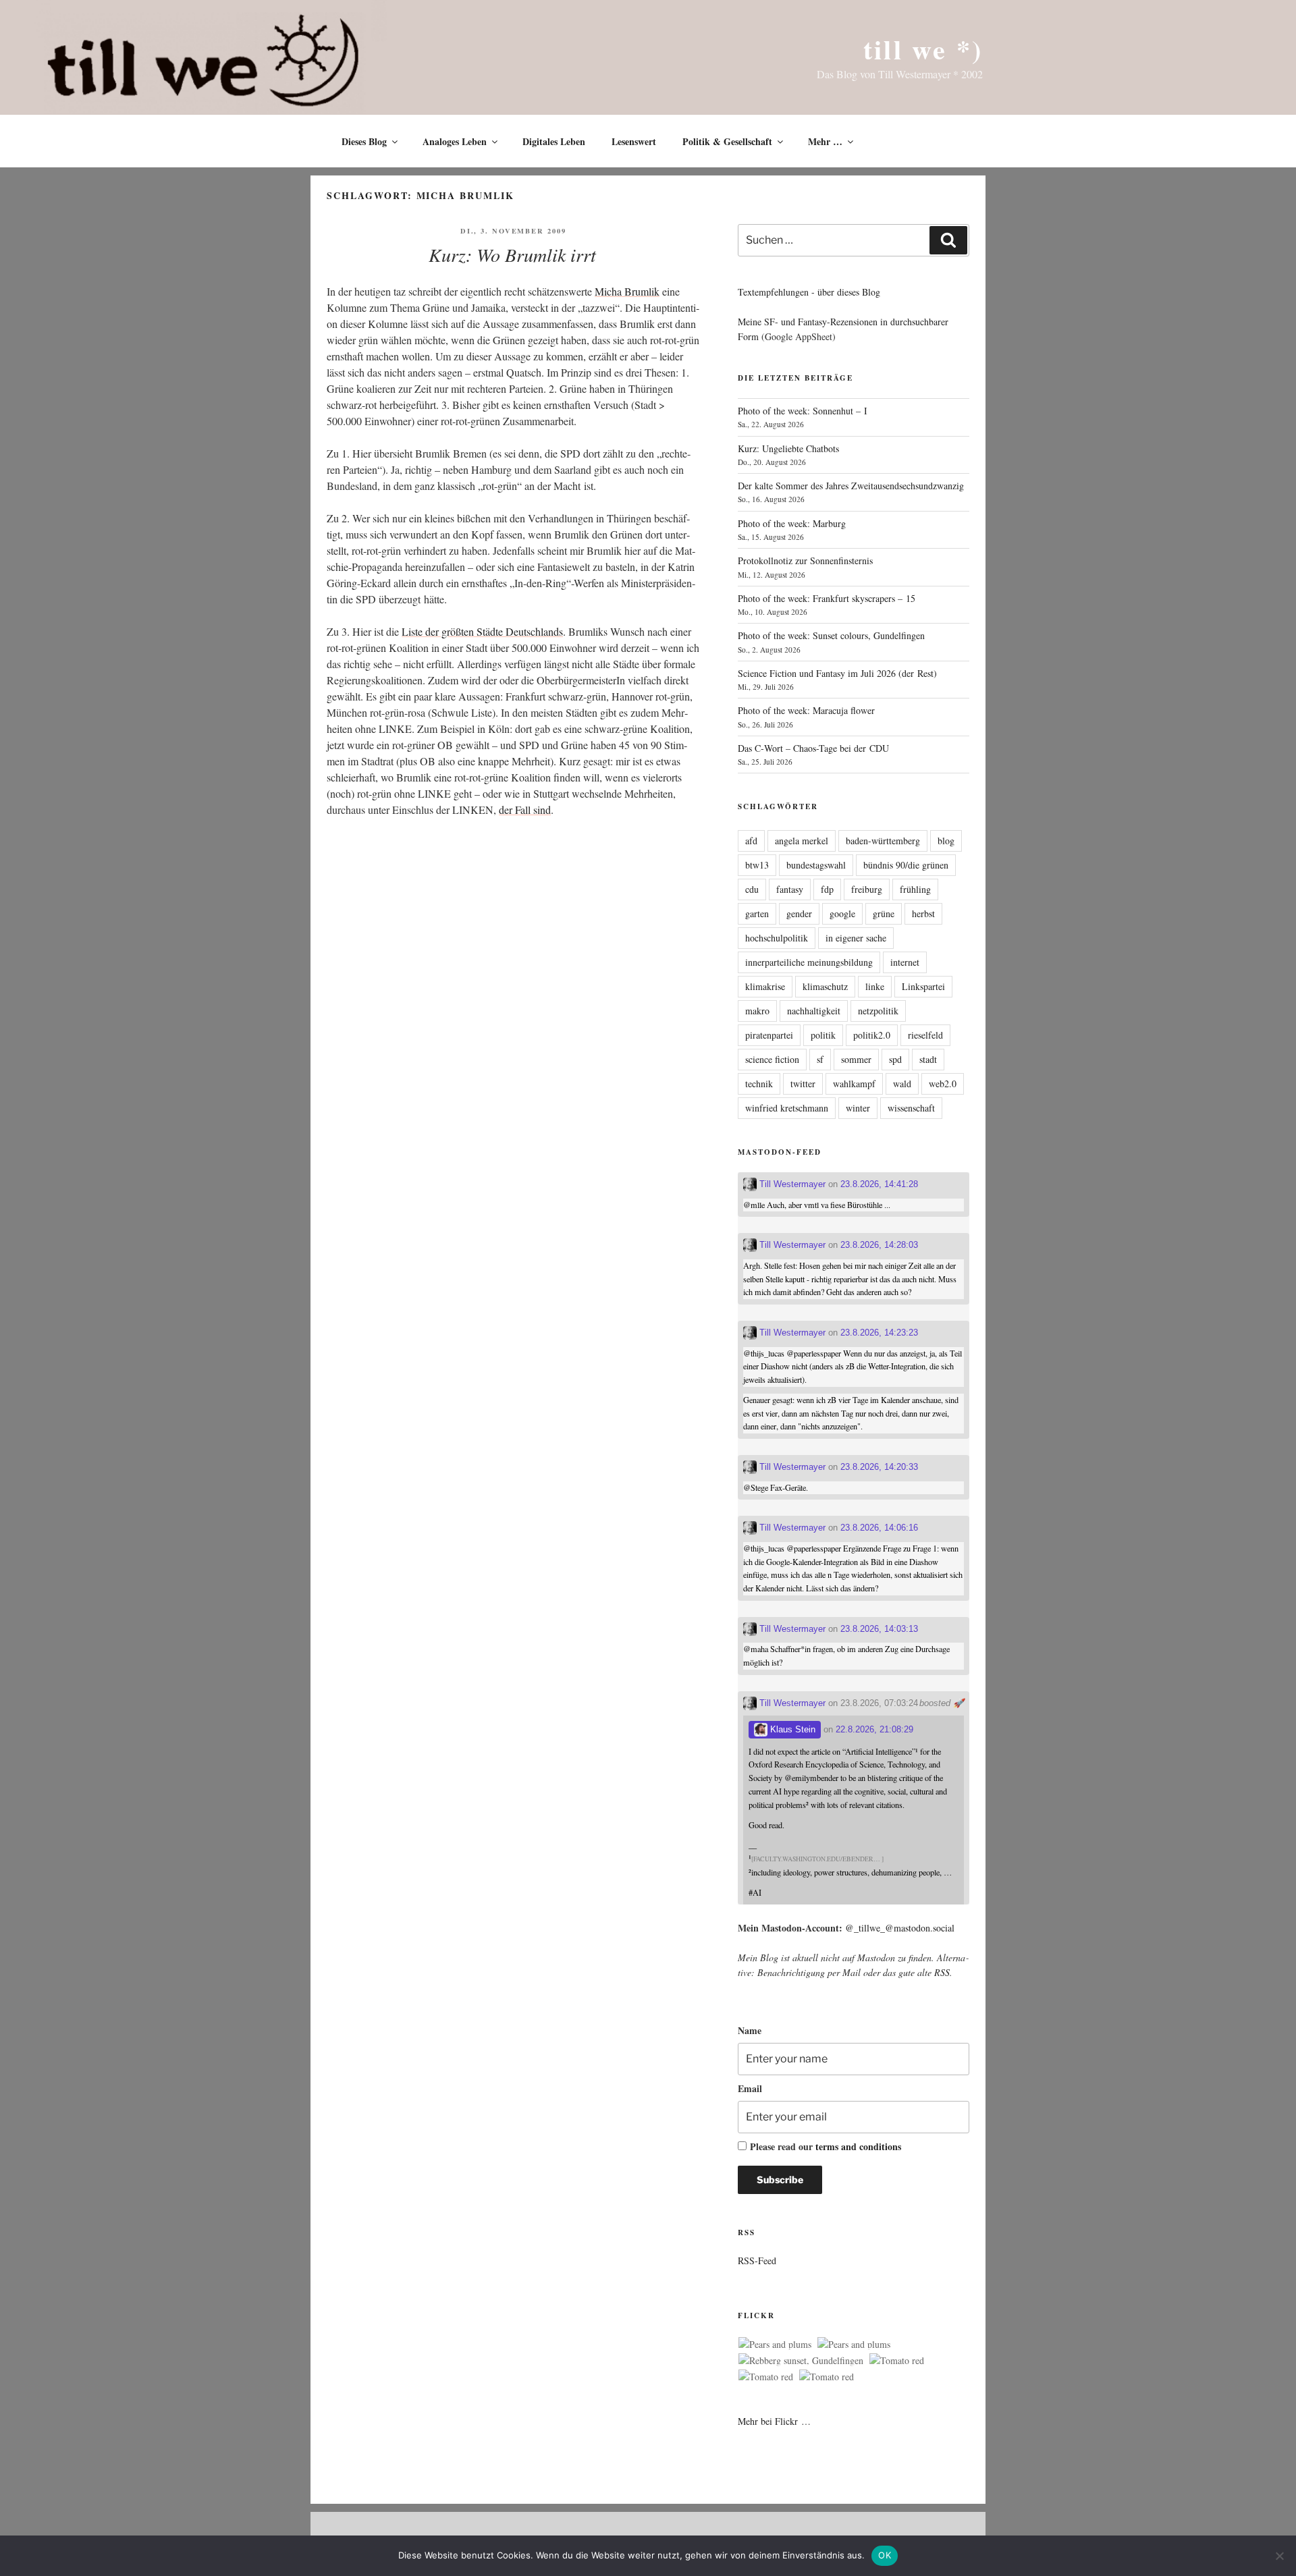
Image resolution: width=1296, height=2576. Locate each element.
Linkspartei (923, 986)
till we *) (923, 49)
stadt (928, 1059)
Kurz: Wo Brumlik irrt (512, 254)
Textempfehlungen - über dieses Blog (809, 292)
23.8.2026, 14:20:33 (879, 1467)
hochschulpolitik (777, 938)
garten (757, 913)
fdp (827, 889)
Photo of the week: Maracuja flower (806, 710)
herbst (923, 913)
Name (750, 2030)
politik (823, 1035)
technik (759, 1084)
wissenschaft (911, 1108)
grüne (884, 913)
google (842, 913)
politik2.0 (872, 1035)
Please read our (826, 2146)
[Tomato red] (897, 2361)
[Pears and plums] (775, 2345)
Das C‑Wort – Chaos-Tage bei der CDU (813, 748)
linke (875, 986)
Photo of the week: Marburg (792, 523)
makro (757, 1011)
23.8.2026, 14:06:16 (879, 1528)
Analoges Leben (455, 141)
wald (902, 1084)
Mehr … (825, 141)
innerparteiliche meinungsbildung (809, 962)
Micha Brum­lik (627, 291)
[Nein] (1279, 2556)
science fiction (772, 1059)
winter (858, 1108)
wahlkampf (854, 1084)
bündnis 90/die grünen (906, 865)
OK (885, 2555)
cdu (752, 889)
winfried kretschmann (787, 1108)
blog (946, 841)
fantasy (790, 889)
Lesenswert (634, 141)
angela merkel (802, 841)
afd (751, 841)
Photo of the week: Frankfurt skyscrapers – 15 (827, 598)
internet (905, 962)
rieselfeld (925, 1035)
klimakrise (765, 986)
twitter (803, 1084)
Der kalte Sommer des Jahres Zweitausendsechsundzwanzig (851, 486)
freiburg (867, 889)
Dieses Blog (364, 141)
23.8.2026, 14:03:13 (879, 1629)
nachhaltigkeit (814, 1011)
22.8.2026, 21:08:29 (874, 1729)
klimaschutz (825, 986)
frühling (915, 889)
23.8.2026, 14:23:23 (879, 1333)
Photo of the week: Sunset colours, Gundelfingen (831, 635)
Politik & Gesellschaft (727, 141)
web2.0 (943, 1084)
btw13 (757, 865)
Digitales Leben (554, 141)
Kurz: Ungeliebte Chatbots (788, 448)
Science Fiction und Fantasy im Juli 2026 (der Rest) (837, 673)
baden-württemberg (883, 841)
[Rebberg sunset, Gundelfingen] (801, 2361)
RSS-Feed (757, 2260)
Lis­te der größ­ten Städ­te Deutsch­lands (482, 631)
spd (895, 1059)
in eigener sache (856, 938)
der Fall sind (525, 810)
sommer (856, 1059)
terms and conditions (858, 2146)
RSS (942, 1972)
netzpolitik (878, 1011)
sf (820, 1059)
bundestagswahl (816, 865)
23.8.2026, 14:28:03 (879, 1245)
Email (750, 2088)
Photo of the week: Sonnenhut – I (803, 411)
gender (799, 913)
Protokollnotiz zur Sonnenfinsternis (805, 560)
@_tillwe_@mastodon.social (900, 1928)
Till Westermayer (791, 1184)
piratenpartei (769, 1035)
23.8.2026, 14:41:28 (879, 1184)
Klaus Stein (791, 1729)
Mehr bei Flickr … (774, 2421)
